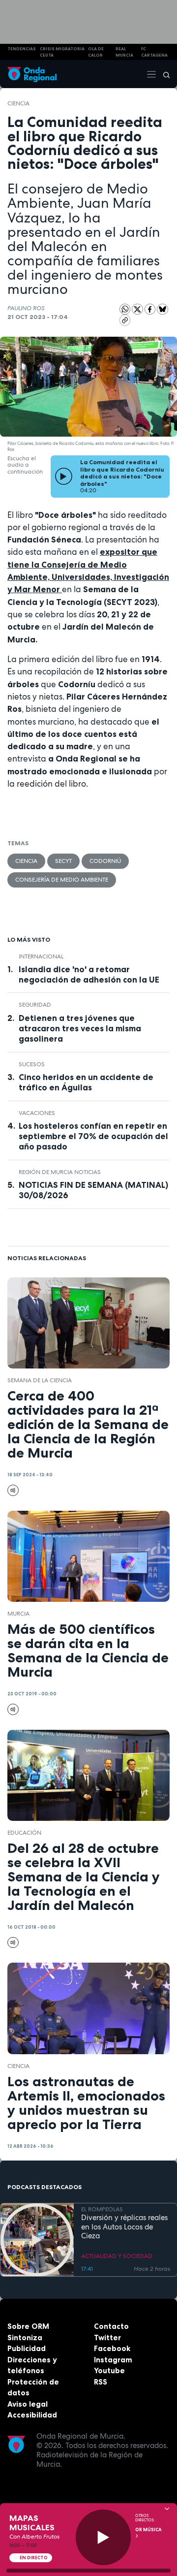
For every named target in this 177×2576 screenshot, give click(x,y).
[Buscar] (163, 74)
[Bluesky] (162, 309)
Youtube (109, 2370)
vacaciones (37, 1113)
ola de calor (96, 52)
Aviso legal (28, 2404)
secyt (63, 861)
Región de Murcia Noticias (60, 1172)
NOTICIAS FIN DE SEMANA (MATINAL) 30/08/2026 (93, 1190)
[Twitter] (138, 309)
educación (24, 1833)
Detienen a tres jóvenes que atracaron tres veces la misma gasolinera (80, 1028)
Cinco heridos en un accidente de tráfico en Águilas (86, 1082)
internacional (41, 956)
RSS (101, 2382)
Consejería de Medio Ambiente (62, 880)
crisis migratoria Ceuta (62, 52)
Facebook (112, 2348)
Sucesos (32, 1064)
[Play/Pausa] (103, 2537)
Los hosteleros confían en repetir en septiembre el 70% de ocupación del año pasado (93, 1136)
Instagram (113, 2360)
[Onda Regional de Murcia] (32, 74)
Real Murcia (124, 52)
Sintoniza (25, 2337)
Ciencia (18, 103)
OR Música (148, 2530)
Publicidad (27, 2348)
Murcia (18, 1614)
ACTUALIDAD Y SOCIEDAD (117, 2256)
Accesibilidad (32, 2415)
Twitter (107, 2337)
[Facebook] (151, 309)
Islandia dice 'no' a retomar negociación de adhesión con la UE (89, 974)
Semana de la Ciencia (40, 1380)
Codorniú (105, 861)
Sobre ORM (28, 2326)
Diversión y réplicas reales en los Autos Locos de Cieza (124, 2227)
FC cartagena (154, 52)
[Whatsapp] (125, 309)
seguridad (35, 1005)
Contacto (111, 2326)
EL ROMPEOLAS (102, 2209)
